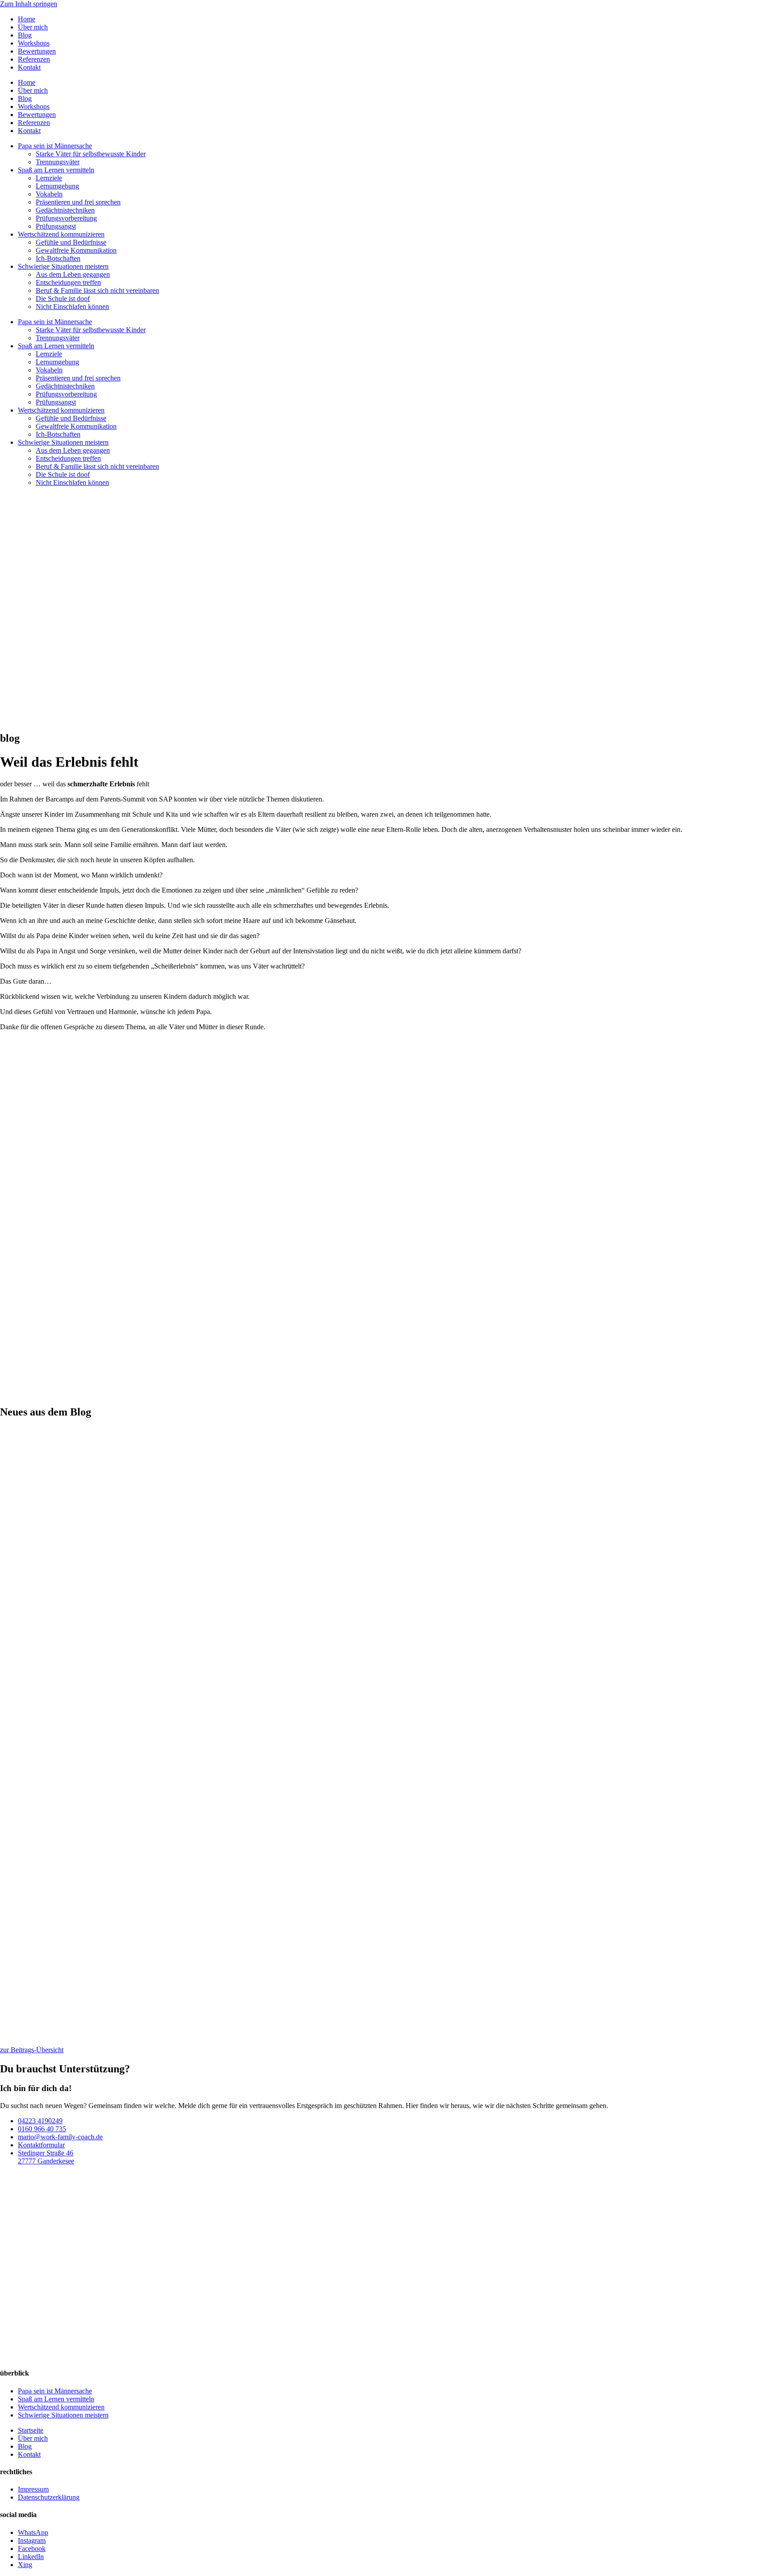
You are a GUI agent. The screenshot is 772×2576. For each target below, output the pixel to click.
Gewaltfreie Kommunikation (76, 250)
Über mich (33, 27)
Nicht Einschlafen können (72, 307)
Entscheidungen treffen (68, 282)
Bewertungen (37, 51)
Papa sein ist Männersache (55, 146)
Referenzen (34, 59)
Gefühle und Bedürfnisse (71, 242)
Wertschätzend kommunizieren (61, 234)
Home (27, 19)
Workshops (34, 43)
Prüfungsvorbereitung (66, 218)
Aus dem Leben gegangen (73, 274)
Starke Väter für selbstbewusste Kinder (91, 154)
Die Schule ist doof (63, 299)
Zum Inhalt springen (29, 4)
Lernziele (49, 178)
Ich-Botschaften (58, 258)
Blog (25, 35)
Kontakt (29, 67)
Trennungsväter (58, 162)
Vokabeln (49, 194)
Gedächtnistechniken (65, 210)
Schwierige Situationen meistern (63, 266)
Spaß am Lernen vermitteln (56, 170)
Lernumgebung (57, 186)
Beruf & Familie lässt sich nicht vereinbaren (97, 290)
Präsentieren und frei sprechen (78, 202)
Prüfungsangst (56, 226)
